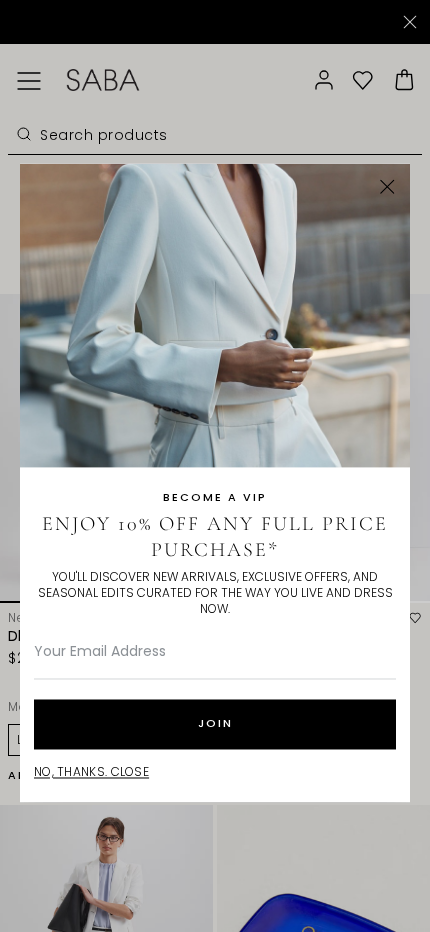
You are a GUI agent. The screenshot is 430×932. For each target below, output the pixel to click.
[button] (387, 186)
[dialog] (215, 466)
